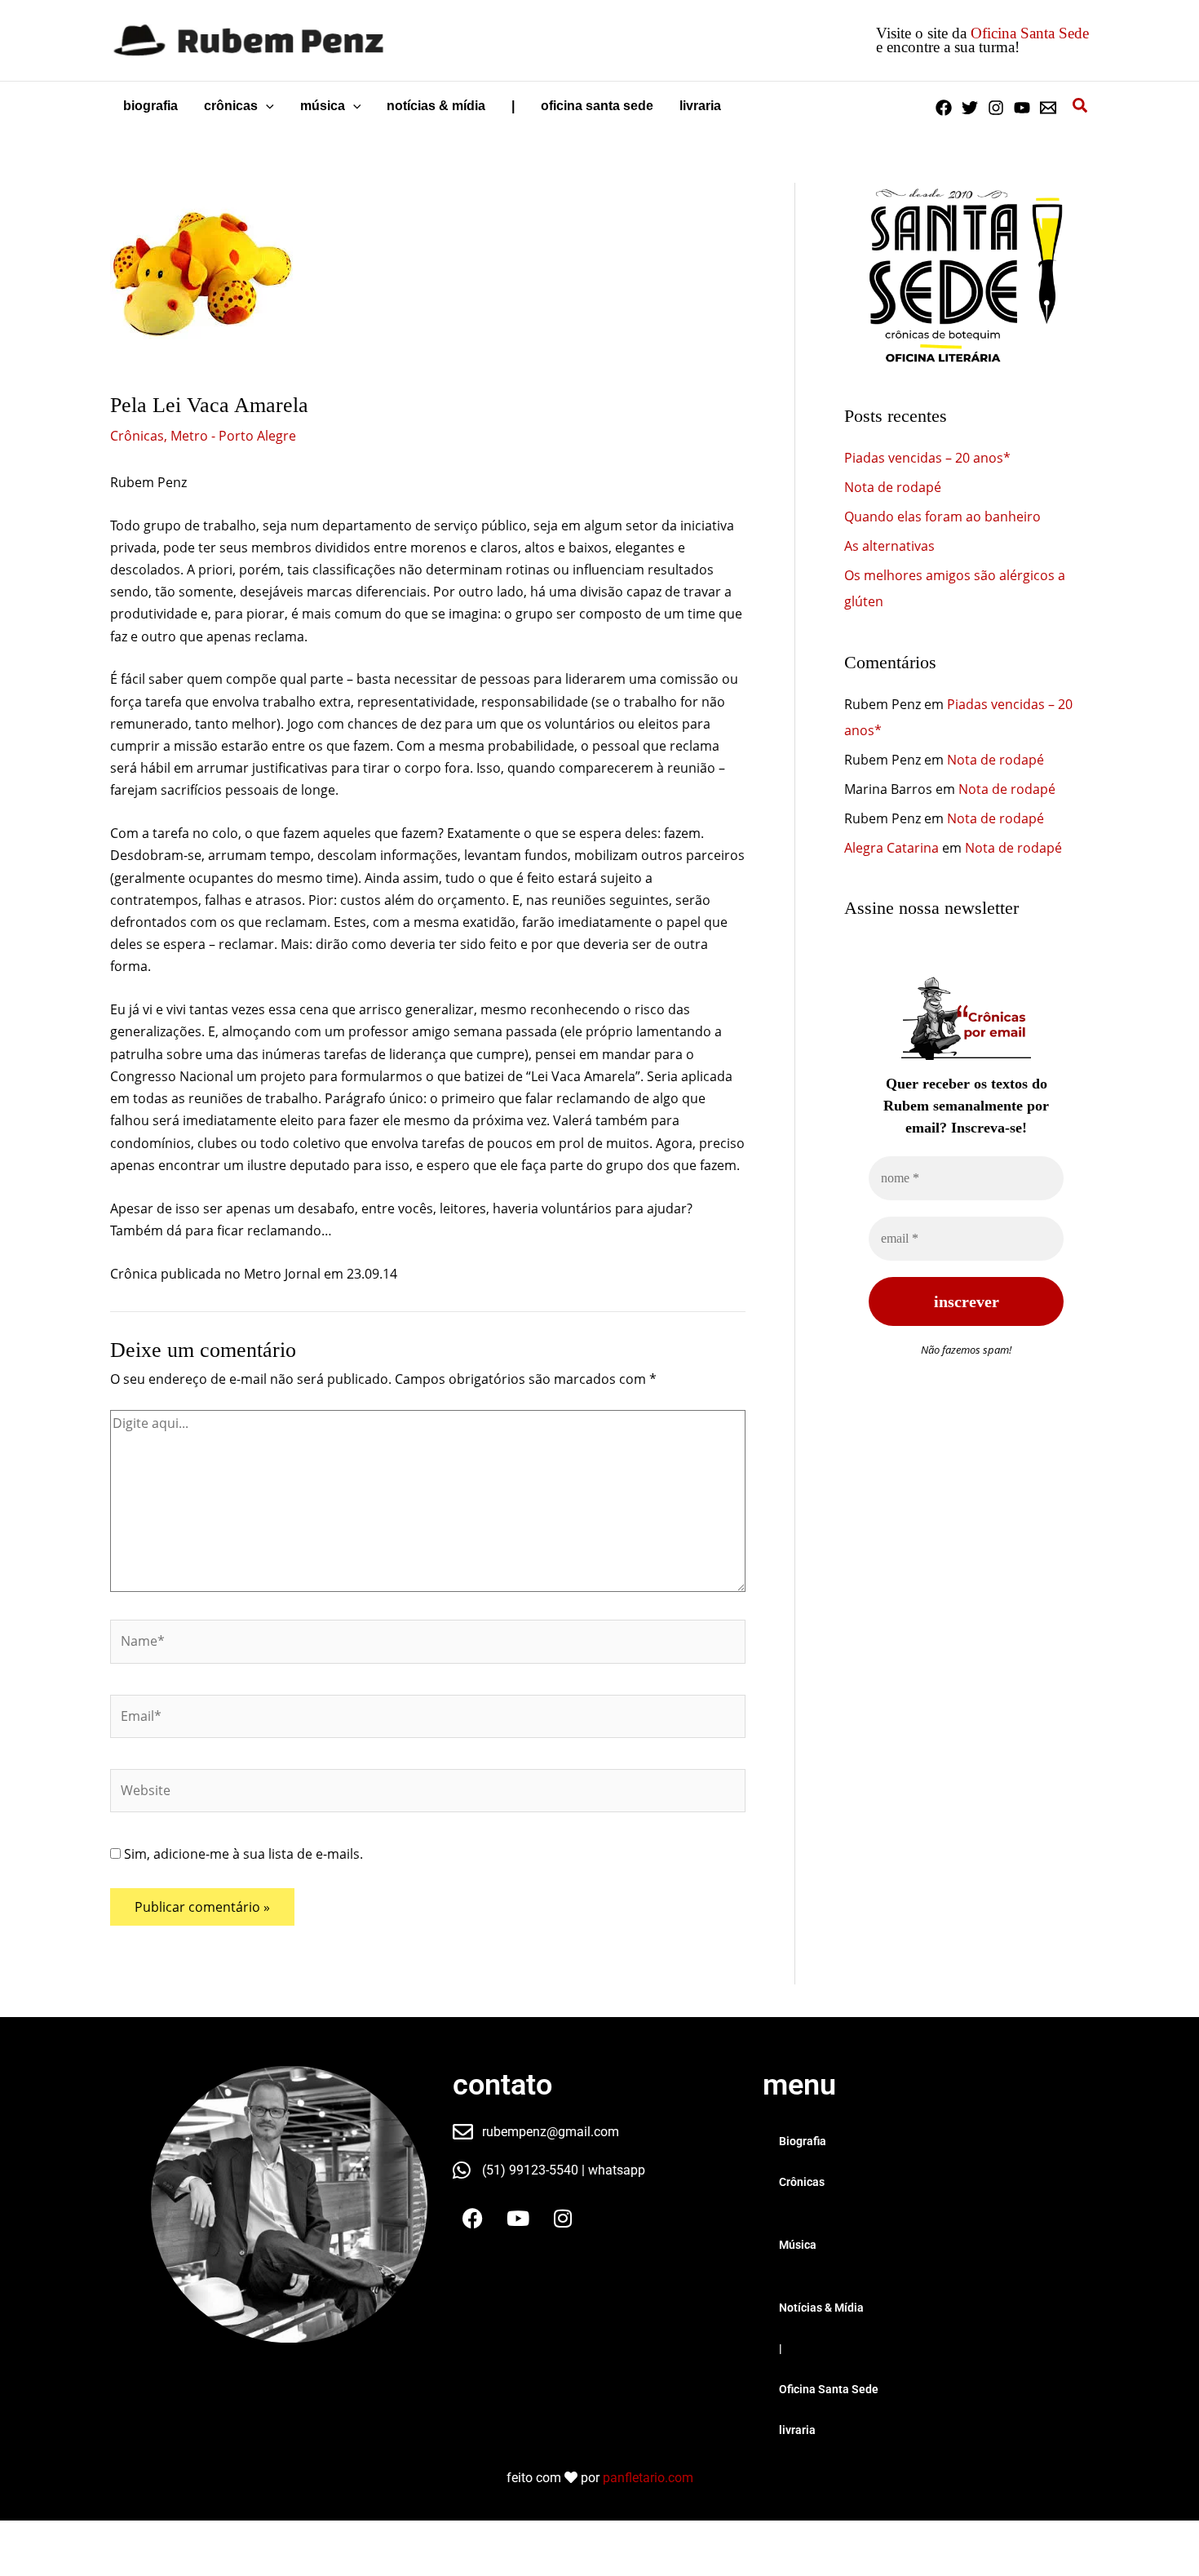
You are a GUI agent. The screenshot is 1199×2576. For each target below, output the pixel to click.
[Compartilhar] (129, 2536)
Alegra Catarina (892, 848)
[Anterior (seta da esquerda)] (24, 2564)
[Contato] (1048, 108)
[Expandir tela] (77, 2536)
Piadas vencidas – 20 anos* (927, 458)
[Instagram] (996, 108)
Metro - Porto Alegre (233, 436)
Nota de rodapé (893, 487)
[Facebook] (944, 108)
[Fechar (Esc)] (181, 2536)
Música (798, 2245)
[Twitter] (970, 108)
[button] (266, 106)
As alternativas (889, 546)
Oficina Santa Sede (1030, 33)
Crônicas (137, 436)
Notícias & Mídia (821, 2308)
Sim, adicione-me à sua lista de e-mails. (242, 1854)
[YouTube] (1022, 108)
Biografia (803, 2141)
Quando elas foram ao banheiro (942, 517)
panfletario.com (648, 2478)
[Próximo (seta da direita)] (77, 2564)
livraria (797, 2430)
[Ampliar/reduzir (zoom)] (24, 2536)
